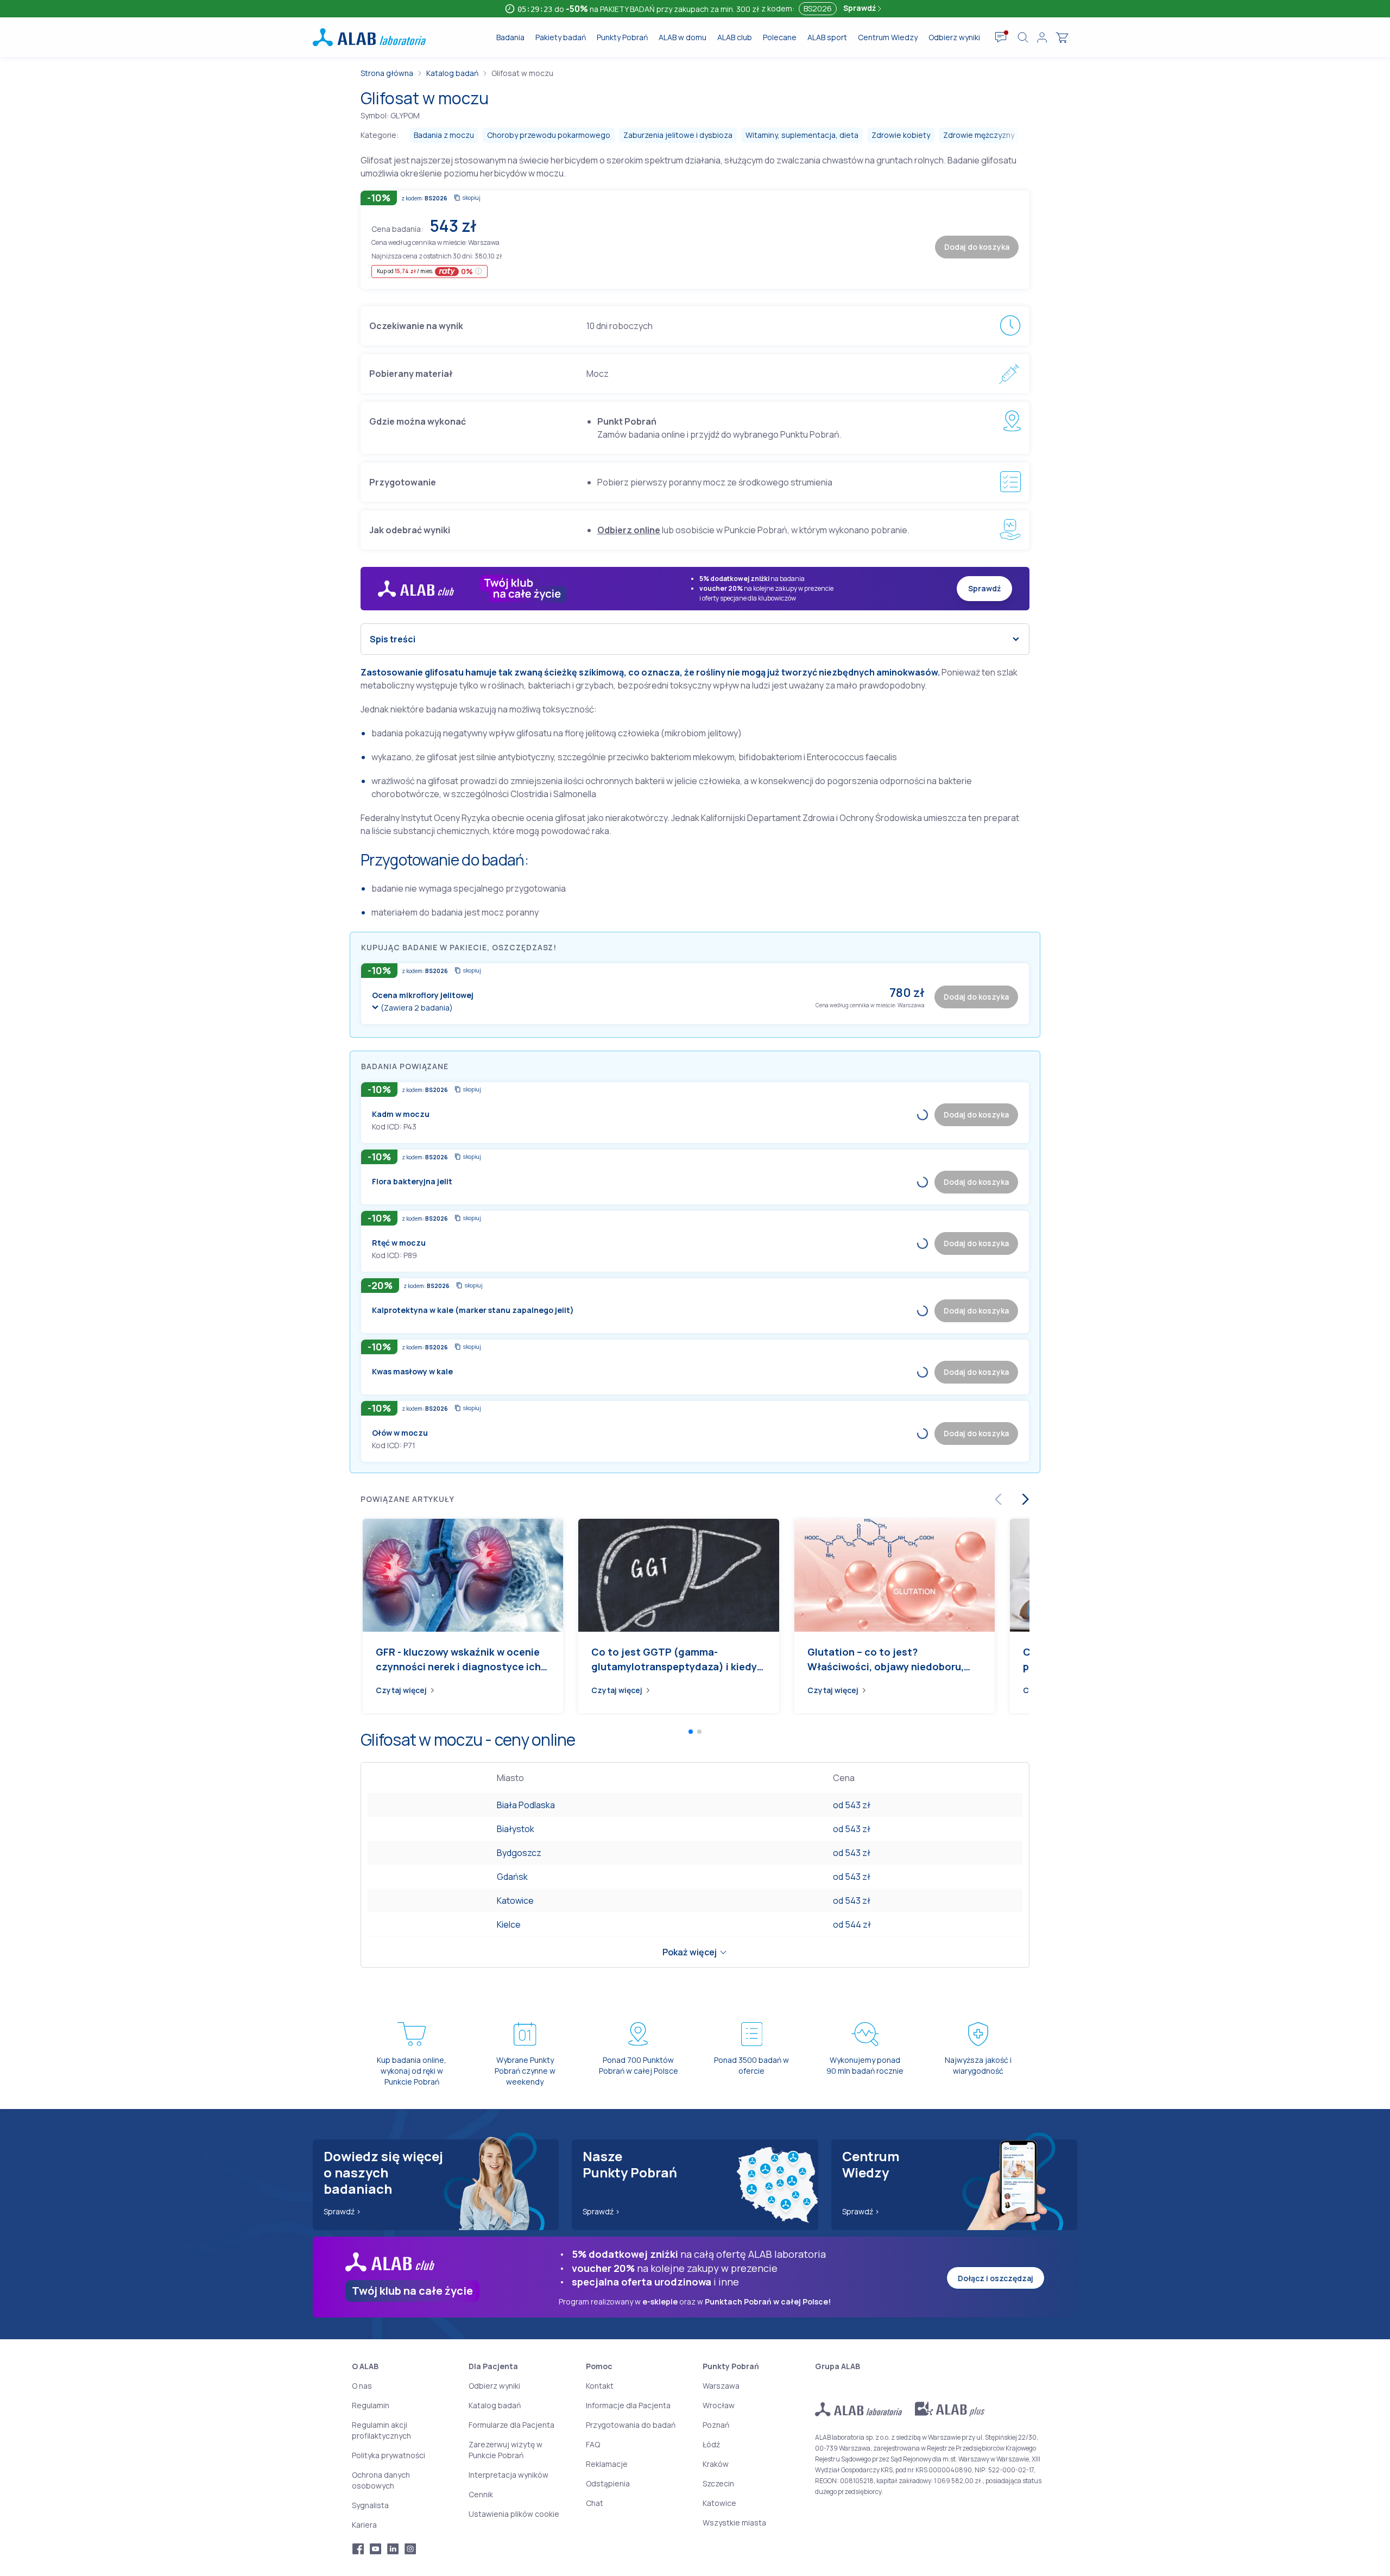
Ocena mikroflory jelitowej (423, 995)
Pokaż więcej (690, 1952)
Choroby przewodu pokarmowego (549, 135)
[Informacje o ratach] (479, 271)
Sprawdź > (342, 2211)
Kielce (509, 1924)
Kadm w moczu (401, 1114)
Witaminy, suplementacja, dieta (802, 135)
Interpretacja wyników (508, 2475)
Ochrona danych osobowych (381, 2480)
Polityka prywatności (388, 2455)
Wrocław (719, 2405)
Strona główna (387, 73)
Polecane (780, 37)
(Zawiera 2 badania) (417, 1008)
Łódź (711, 2444)
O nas (362, 2386)
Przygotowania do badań (631, 2425)
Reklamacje (607, 2464)
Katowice (515, 1901)
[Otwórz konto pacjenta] (1042, 37)
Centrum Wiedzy (888, 37)
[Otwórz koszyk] (1062, 37)
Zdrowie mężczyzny (979, 135)
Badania (510, 37)
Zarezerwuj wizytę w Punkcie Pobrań (506, 2450)
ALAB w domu (683, 37)
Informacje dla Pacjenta (628, 2405)
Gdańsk (512, 1877)
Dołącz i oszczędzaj (996, 2278)
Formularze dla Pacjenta (511, 2425)
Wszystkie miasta (734, 2523)
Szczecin (718, 2483)
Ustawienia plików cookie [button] (514, 2514)
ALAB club (735, 37)
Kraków (716, 2464)
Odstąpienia (608, 2483)
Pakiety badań (561, 37)
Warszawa (721, 2386)
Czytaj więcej (401, 1690)
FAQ (593, 2444)
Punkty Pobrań (622, 37)
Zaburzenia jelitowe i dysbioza (678, 135)
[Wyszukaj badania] (1023, 37)
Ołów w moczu (400, 1433)
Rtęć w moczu (399, 1243)
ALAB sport (827, 37)
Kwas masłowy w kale (412, 1371)
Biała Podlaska (526, 1805)
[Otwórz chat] (1001, 37)
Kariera (364, 2525)
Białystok (516, 1829)
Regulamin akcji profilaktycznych (381, 2430)
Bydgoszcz (519, 1853)
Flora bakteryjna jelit (412, 1181)
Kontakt (600, 2386)
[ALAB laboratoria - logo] (369, 37)
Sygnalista (370, 2505)
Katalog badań (452, 73)
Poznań (716, 2425)
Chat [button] (595, 2503)
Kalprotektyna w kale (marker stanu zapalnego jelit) (473, 1310)
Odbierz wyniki (954, 37)
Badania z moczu (444, 135)
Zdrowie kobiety (901, 135)
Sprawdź (860, 8)
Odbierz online (629, 530)
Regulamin (371, 2405)
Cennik (481, 2494)
